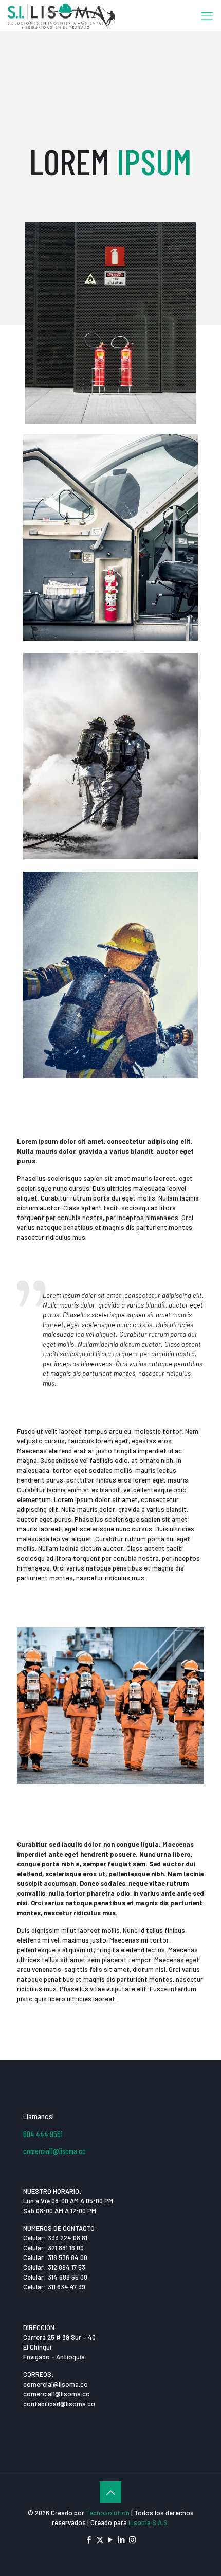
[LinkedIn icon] (122, 2539)
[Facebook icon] (89, 2539)
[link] (110, 323)
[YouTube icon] (111, 2539)
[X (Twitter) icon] (100, 2539)
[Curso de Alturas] (61, 15)
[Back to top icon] (110, 2492)
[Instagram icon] (132, 2539)
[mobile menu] (207, 15)
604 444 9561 (43, 2134)
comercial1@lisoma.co (54, 2151)
